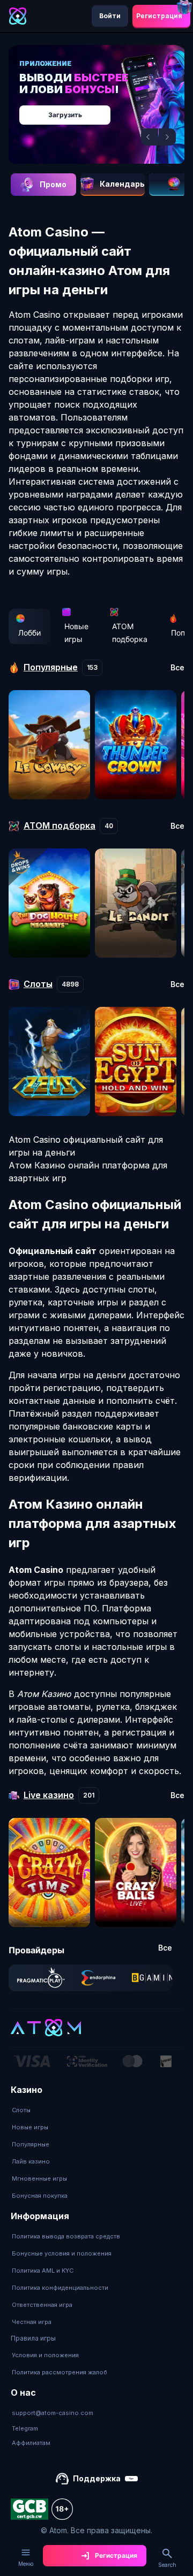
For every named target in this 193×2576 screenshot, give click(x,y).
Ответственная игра (42, 2305)
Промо (53, 184)
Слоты (21, 2110)
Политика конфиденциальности (60, 2288)
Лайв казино (31, 2161)
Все (177, 668)
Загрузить (65, 115)
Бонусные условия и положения (62, 2253)
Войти (110, 16)
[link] (41, 1978)
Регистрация (159, 16)
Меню (26, 2564)
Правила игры (33, 2338)
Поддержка (97, 2478)
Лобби (29, 633)
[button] (150, 137)
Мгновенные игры (39, 2178)
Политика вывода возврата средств (66, 2236)
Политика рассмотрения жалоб (60, 2372)
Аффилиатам (31, 2443)
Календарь (122, 184)
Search (167, 2565)
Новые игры (76, 633)
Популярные (31, 2144)
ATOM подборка (130, 633)
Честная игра (32, 2322)
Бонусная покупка (40, 2196)
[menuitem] (40, 2110)
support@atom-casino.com (53, 2413)
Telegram (25, 2428)
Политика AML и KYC (43, 2271)
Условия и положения (45, 2355)
